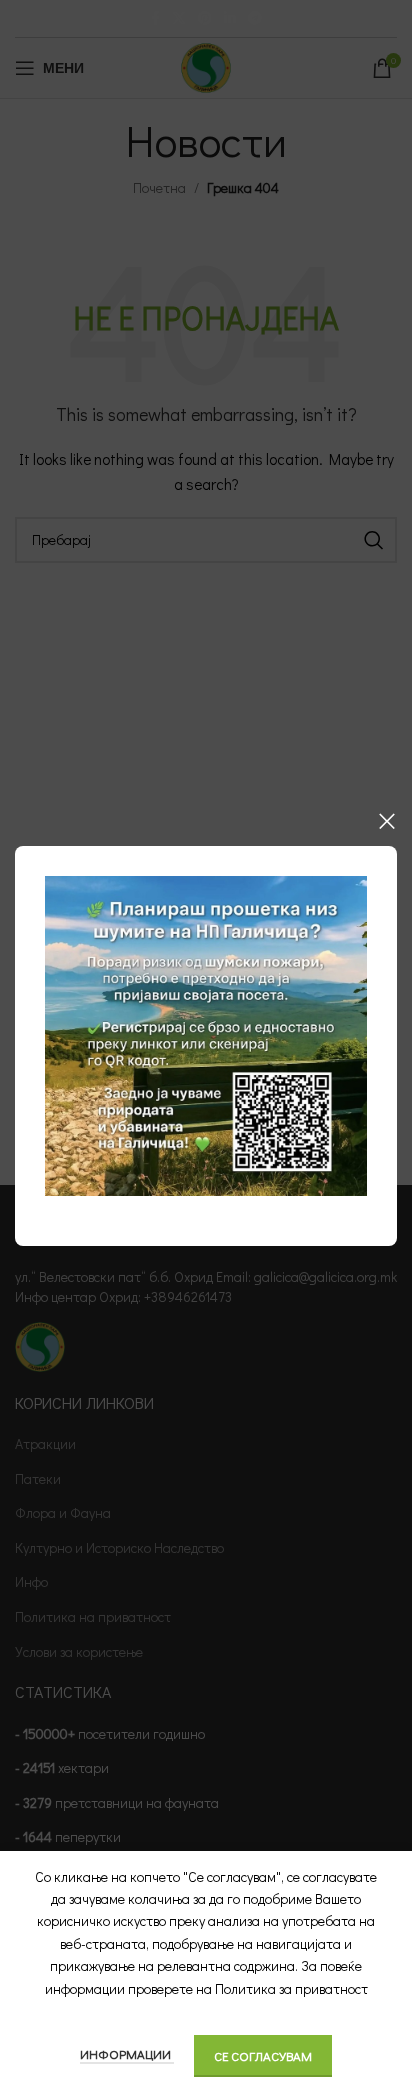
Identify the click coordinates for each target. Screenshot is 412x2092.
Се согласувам (263, 2055)
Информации (127, 2053)
